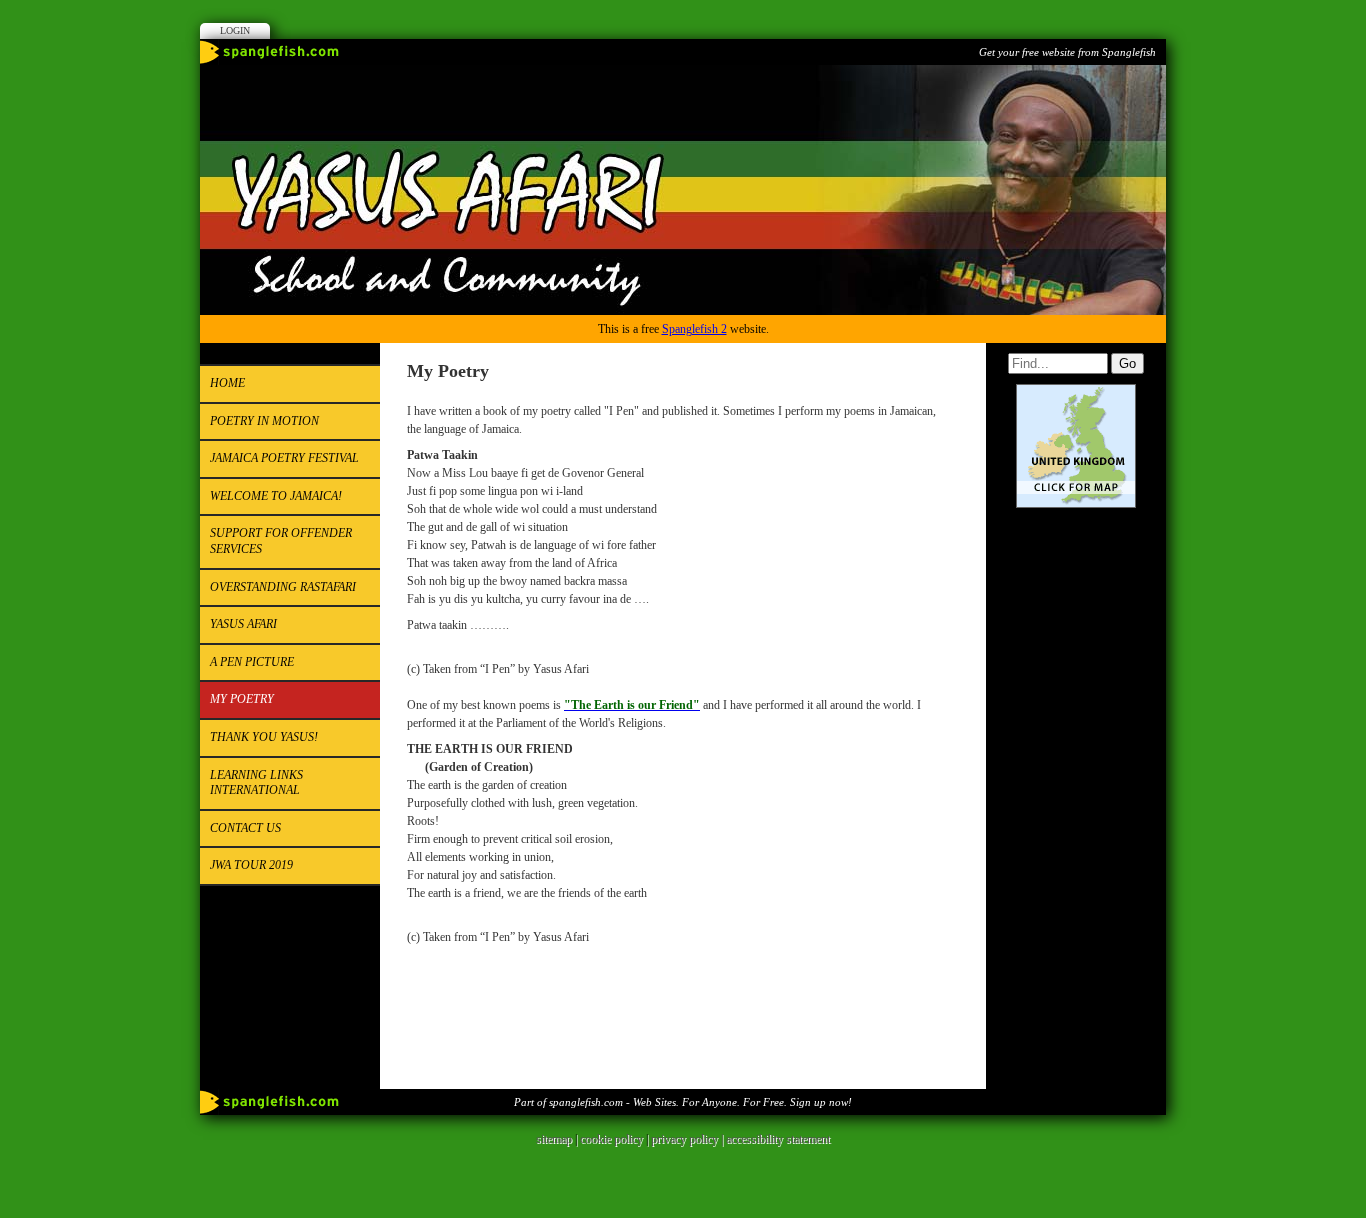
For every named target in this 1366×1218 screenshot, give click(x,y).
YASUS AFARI (243, 624)
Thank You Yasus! (264, 737)
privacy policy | (688, 1139)
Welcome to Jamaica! (276, 496)
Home (227, 383)
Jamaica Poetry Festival (284, 458)
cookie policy (611, 1139)
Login (235, 30)
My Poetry (242, 699)
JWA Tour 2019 (251, 865)
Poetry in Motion (264, 421)
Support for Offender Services (281, 541)
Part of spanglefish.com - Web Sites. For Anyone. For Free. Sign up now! (683, 1102)
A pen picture (252, 662)
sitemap (554, 1139)
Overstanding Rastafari (283, 587)
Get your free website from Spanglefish (1067, 52)
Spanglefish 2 (694, 329)
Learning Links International (256, 783)
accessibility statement (778, 1139)
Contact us (245, 828)
